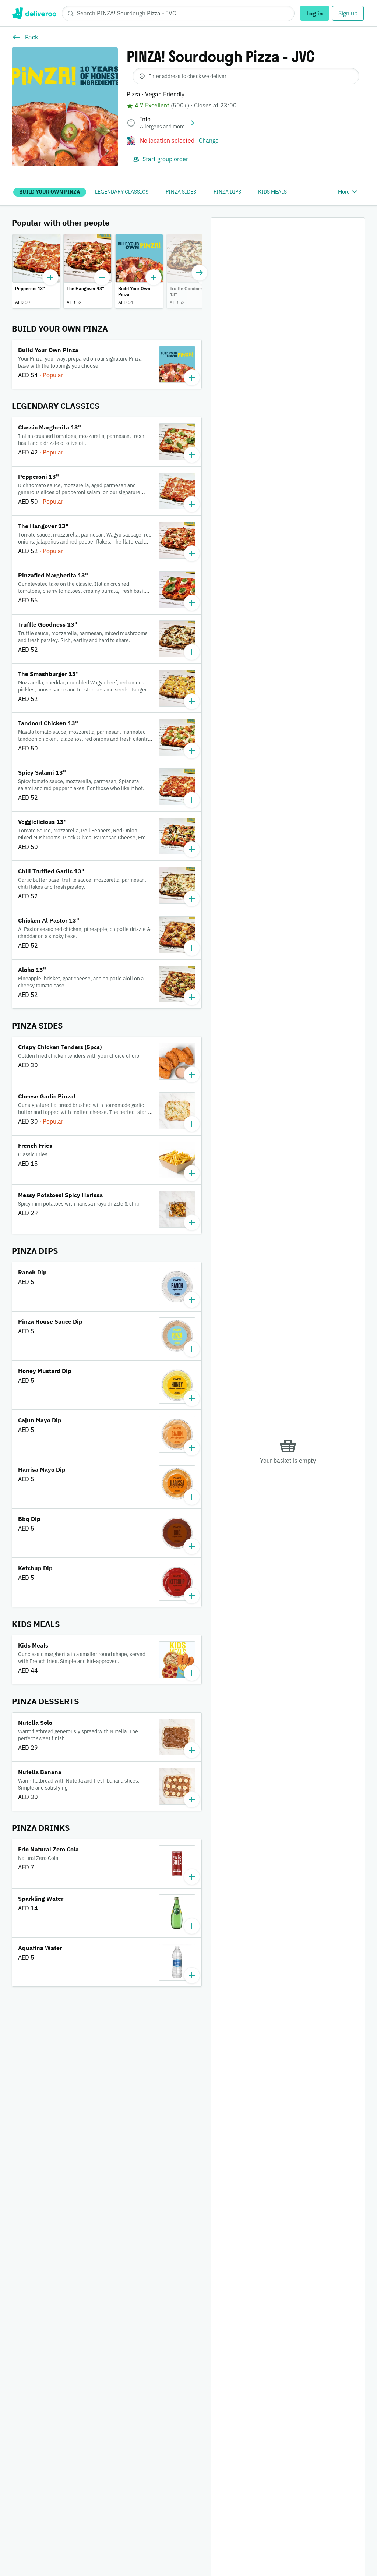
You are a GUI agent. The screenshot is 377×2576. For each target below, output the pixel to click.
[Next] (200, 273)
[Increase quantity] (50, 277)
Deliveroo (34, 13)
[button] (36, 271)
